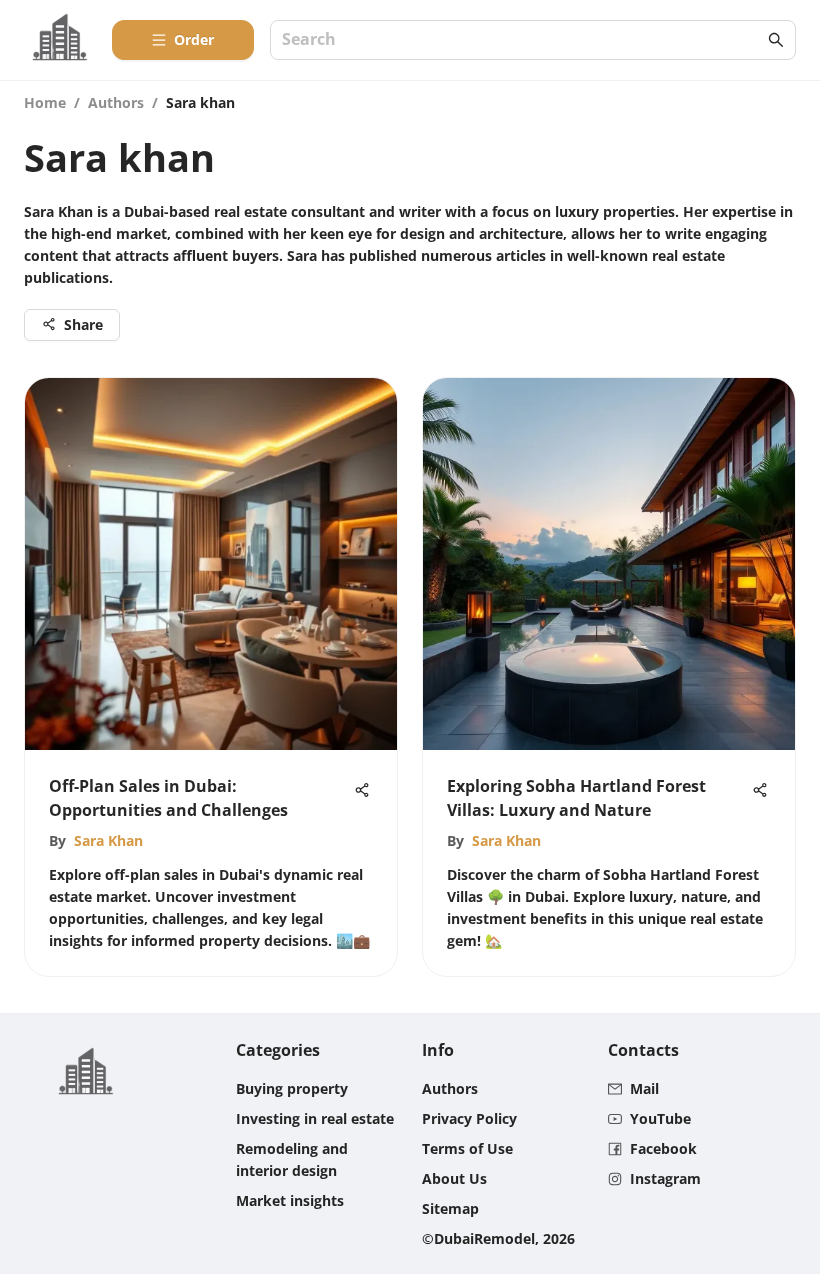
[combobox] (523, 40)
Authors (116, 102)
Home (45, 102)
